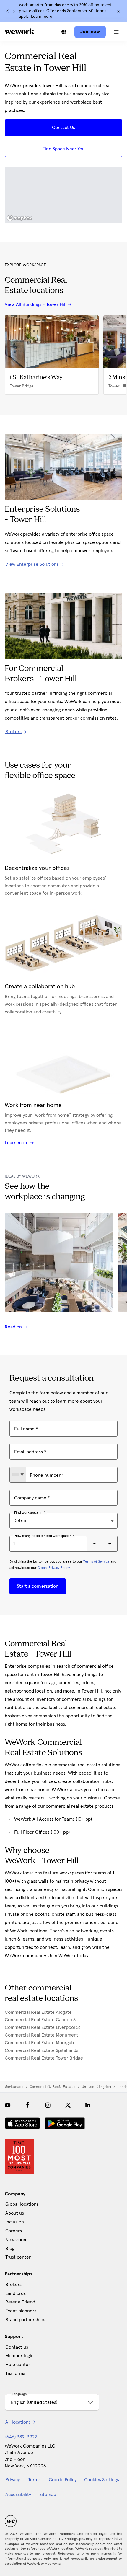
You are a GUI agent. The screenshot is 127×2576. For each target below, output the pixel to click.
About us (15, 2213)
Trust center (18, 2257)
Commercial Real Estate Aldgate (38, 2012)
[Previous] (8, 11)
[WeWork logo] (19, 31)
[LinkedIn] (88, 2105)
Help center (18, 2365)
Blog (10, 2249)
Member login (19, 2356)
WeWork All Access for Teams (44, 1819)
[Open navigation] (116, 32)
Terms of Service (96, 1562)
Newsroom (16, 2240)
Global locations (22, 2204)
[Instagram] (48, 2105)
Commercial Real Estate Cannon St (41, 2020)
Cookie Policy (63, 2480)
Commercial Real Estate (53, 2087)
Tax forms (15, 2373)
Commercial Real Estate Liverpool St (43, 2027)
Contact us (17, 2347)
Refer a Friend (20, 2302)
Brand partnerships (25, 2320)
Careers (14, 2231)
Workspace (14, 2087)
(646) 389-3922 (21, 2437)
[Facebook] (28, 2105)
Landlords (16, 2293)
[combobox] (18, 1475)
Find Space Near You (63, 149)
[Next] (14, 11)
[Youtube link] (8, 2105)
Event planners (21, 2311)
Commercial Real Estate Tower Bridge (44, 2058)
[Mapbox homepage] (19, 218)
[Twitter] (68, 2105)
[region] (63, 195)
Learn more (42, 17)
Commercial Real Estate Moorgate (40, 2043)
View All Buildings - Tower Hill (36, 304)
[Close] (118, 11)
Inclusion (15, 2222)
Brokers (13, 2285)
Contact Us (63, 128)
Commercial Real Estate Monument (41, 2035)
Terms (34, 2480)
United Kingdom (96, 2087)
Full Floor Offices (32, 1832)
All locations (18, 2422)
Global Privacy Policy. (54, 1568)
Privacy (13, 2480)
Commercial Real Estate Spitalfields (41, 2050)
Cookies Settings (102, 2480)
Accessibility (18, 2495)
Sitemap (48, 2495)
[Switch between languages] (64, 32)
